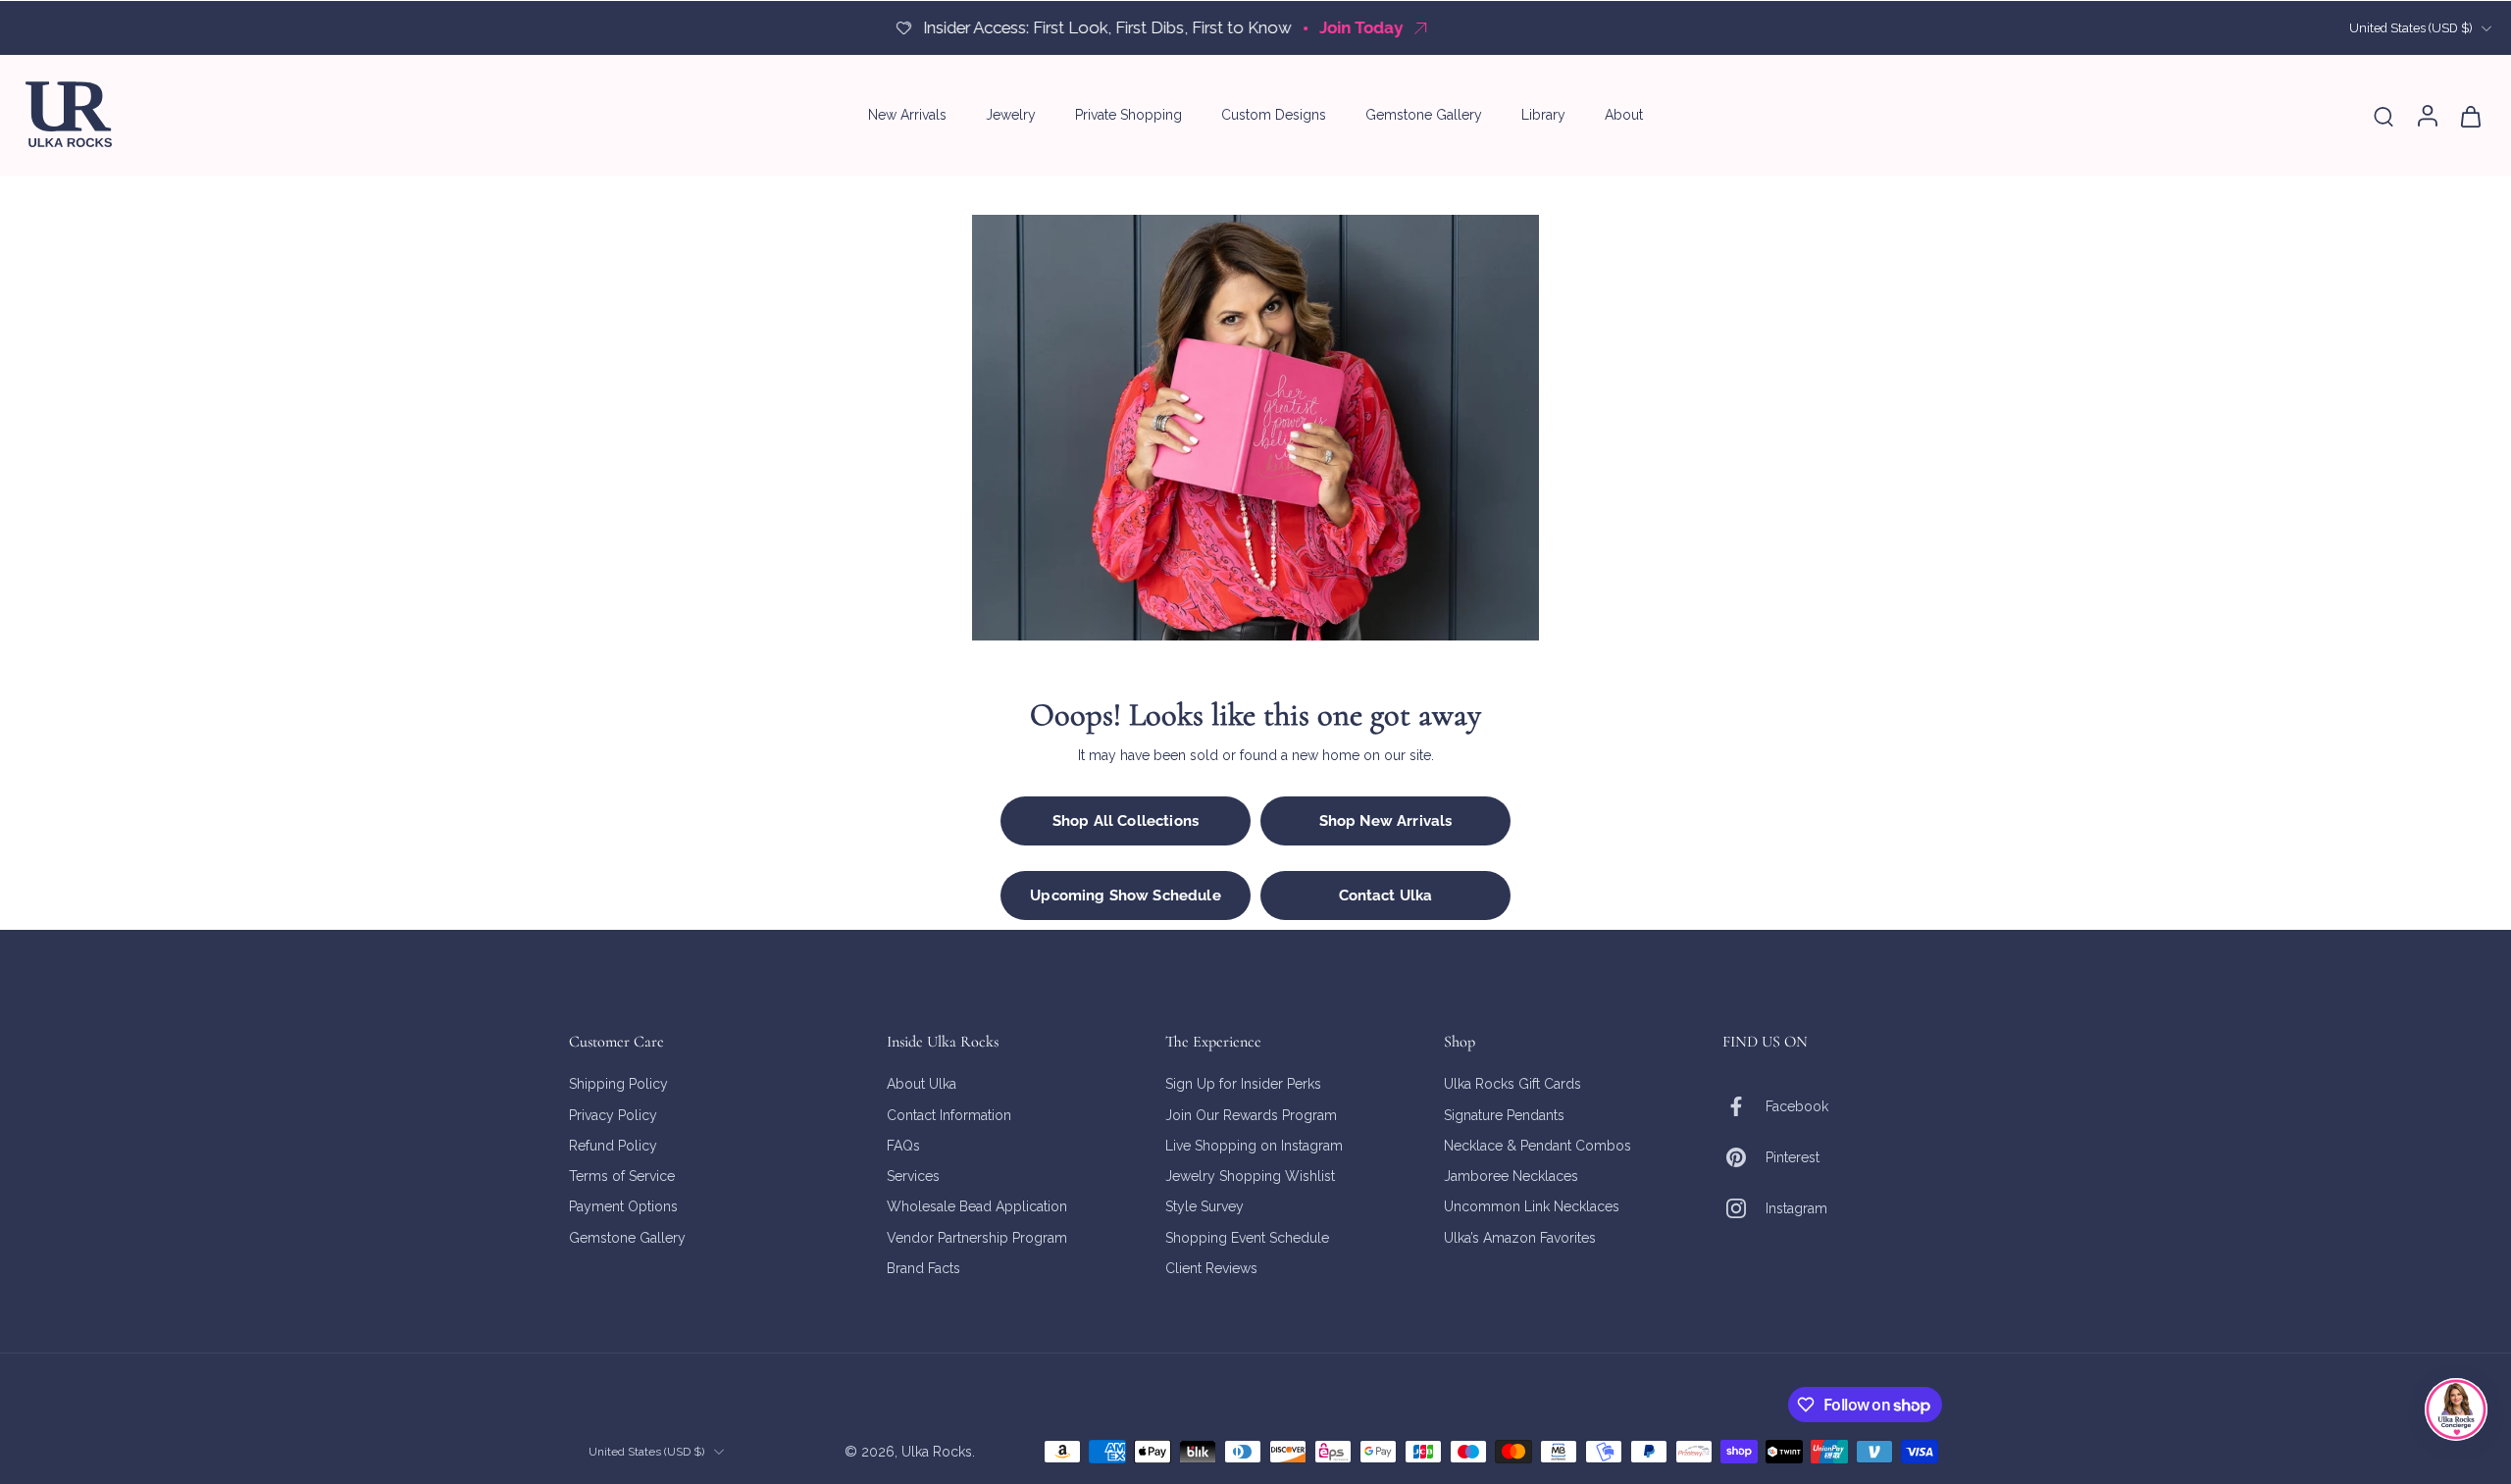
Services (913, 1176)
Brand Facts (923, 1267)
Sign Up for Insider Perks (1243, 1084)
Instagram (1796, 1207)
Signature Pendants (1504, 1114)
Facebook (1797, 1105)
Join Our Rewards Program (1251, 1114)
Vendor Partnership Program (977, 1237)
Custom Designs (1274, 115)
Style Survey (1204, 1206)
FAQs (903, 1145)
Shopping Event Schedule (1247, 1237)
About (1624, 115)
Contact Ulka (1386, 896)
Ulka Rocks (937, 1451)
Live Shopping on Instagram (1254, 1145)
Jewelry (1011, 115)
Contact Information (949, 1114)
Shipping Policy (618, 1084)
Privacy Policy (613, 1114)
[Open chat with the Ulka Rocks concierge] (2456, 1409)
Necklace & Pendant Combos (1537, 1145)
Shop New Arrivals (1386, 821)
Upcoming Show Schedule (1125, 896)
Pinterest (1793, 1156)
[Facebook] (1744, 1106)
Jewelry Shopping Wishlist (1250, 1176)
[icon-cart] (2470, 115)
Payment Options (623, 1206)
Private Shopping (1128, 115)
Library (1543, 115)
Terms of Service (622, 1176)
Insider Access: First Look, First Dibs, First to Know (1106, 27)
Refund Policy (613, 1145)
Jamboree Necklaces (1511, 1176)
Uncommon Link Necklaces (1532, 1206)
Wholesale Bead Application (977, 1206)
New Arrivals (907, 115)
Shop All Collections (1126, 821)
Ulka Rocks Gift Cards (1512, 1084)
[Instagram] (1744, 1208)
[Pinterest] (1744, 1157)
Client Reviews (1211, 1267)
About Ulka (922, 1084)
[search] (2383, 116)
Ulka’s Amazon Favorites (1520, 1237)
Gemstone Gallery (1424, 115)
